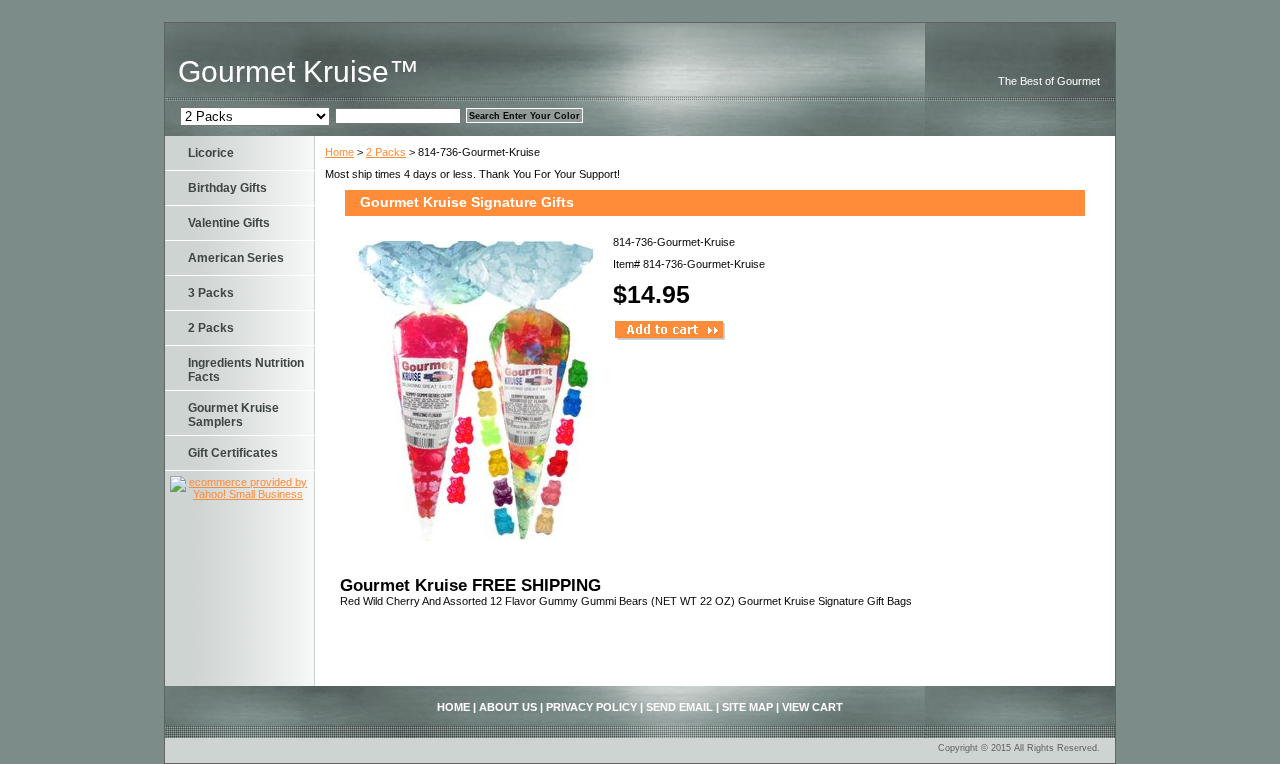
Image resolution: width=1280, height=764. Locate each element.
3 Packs (211, 293)
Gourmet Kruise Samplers (233, 415)
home (453, 707)
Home (339, 152)
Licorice (211, 153)
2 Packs (386, 152)
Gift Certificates (233, 453)
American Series (236, 258)
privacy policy (591, 707)
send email (679, 707)
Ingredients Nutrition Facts (246, 370)
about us (508, 707)
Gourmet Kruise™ (298, 71)
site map (747, 707)
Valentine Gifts (229, 223)
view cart (812, 707)
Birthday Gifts (227, 188)
